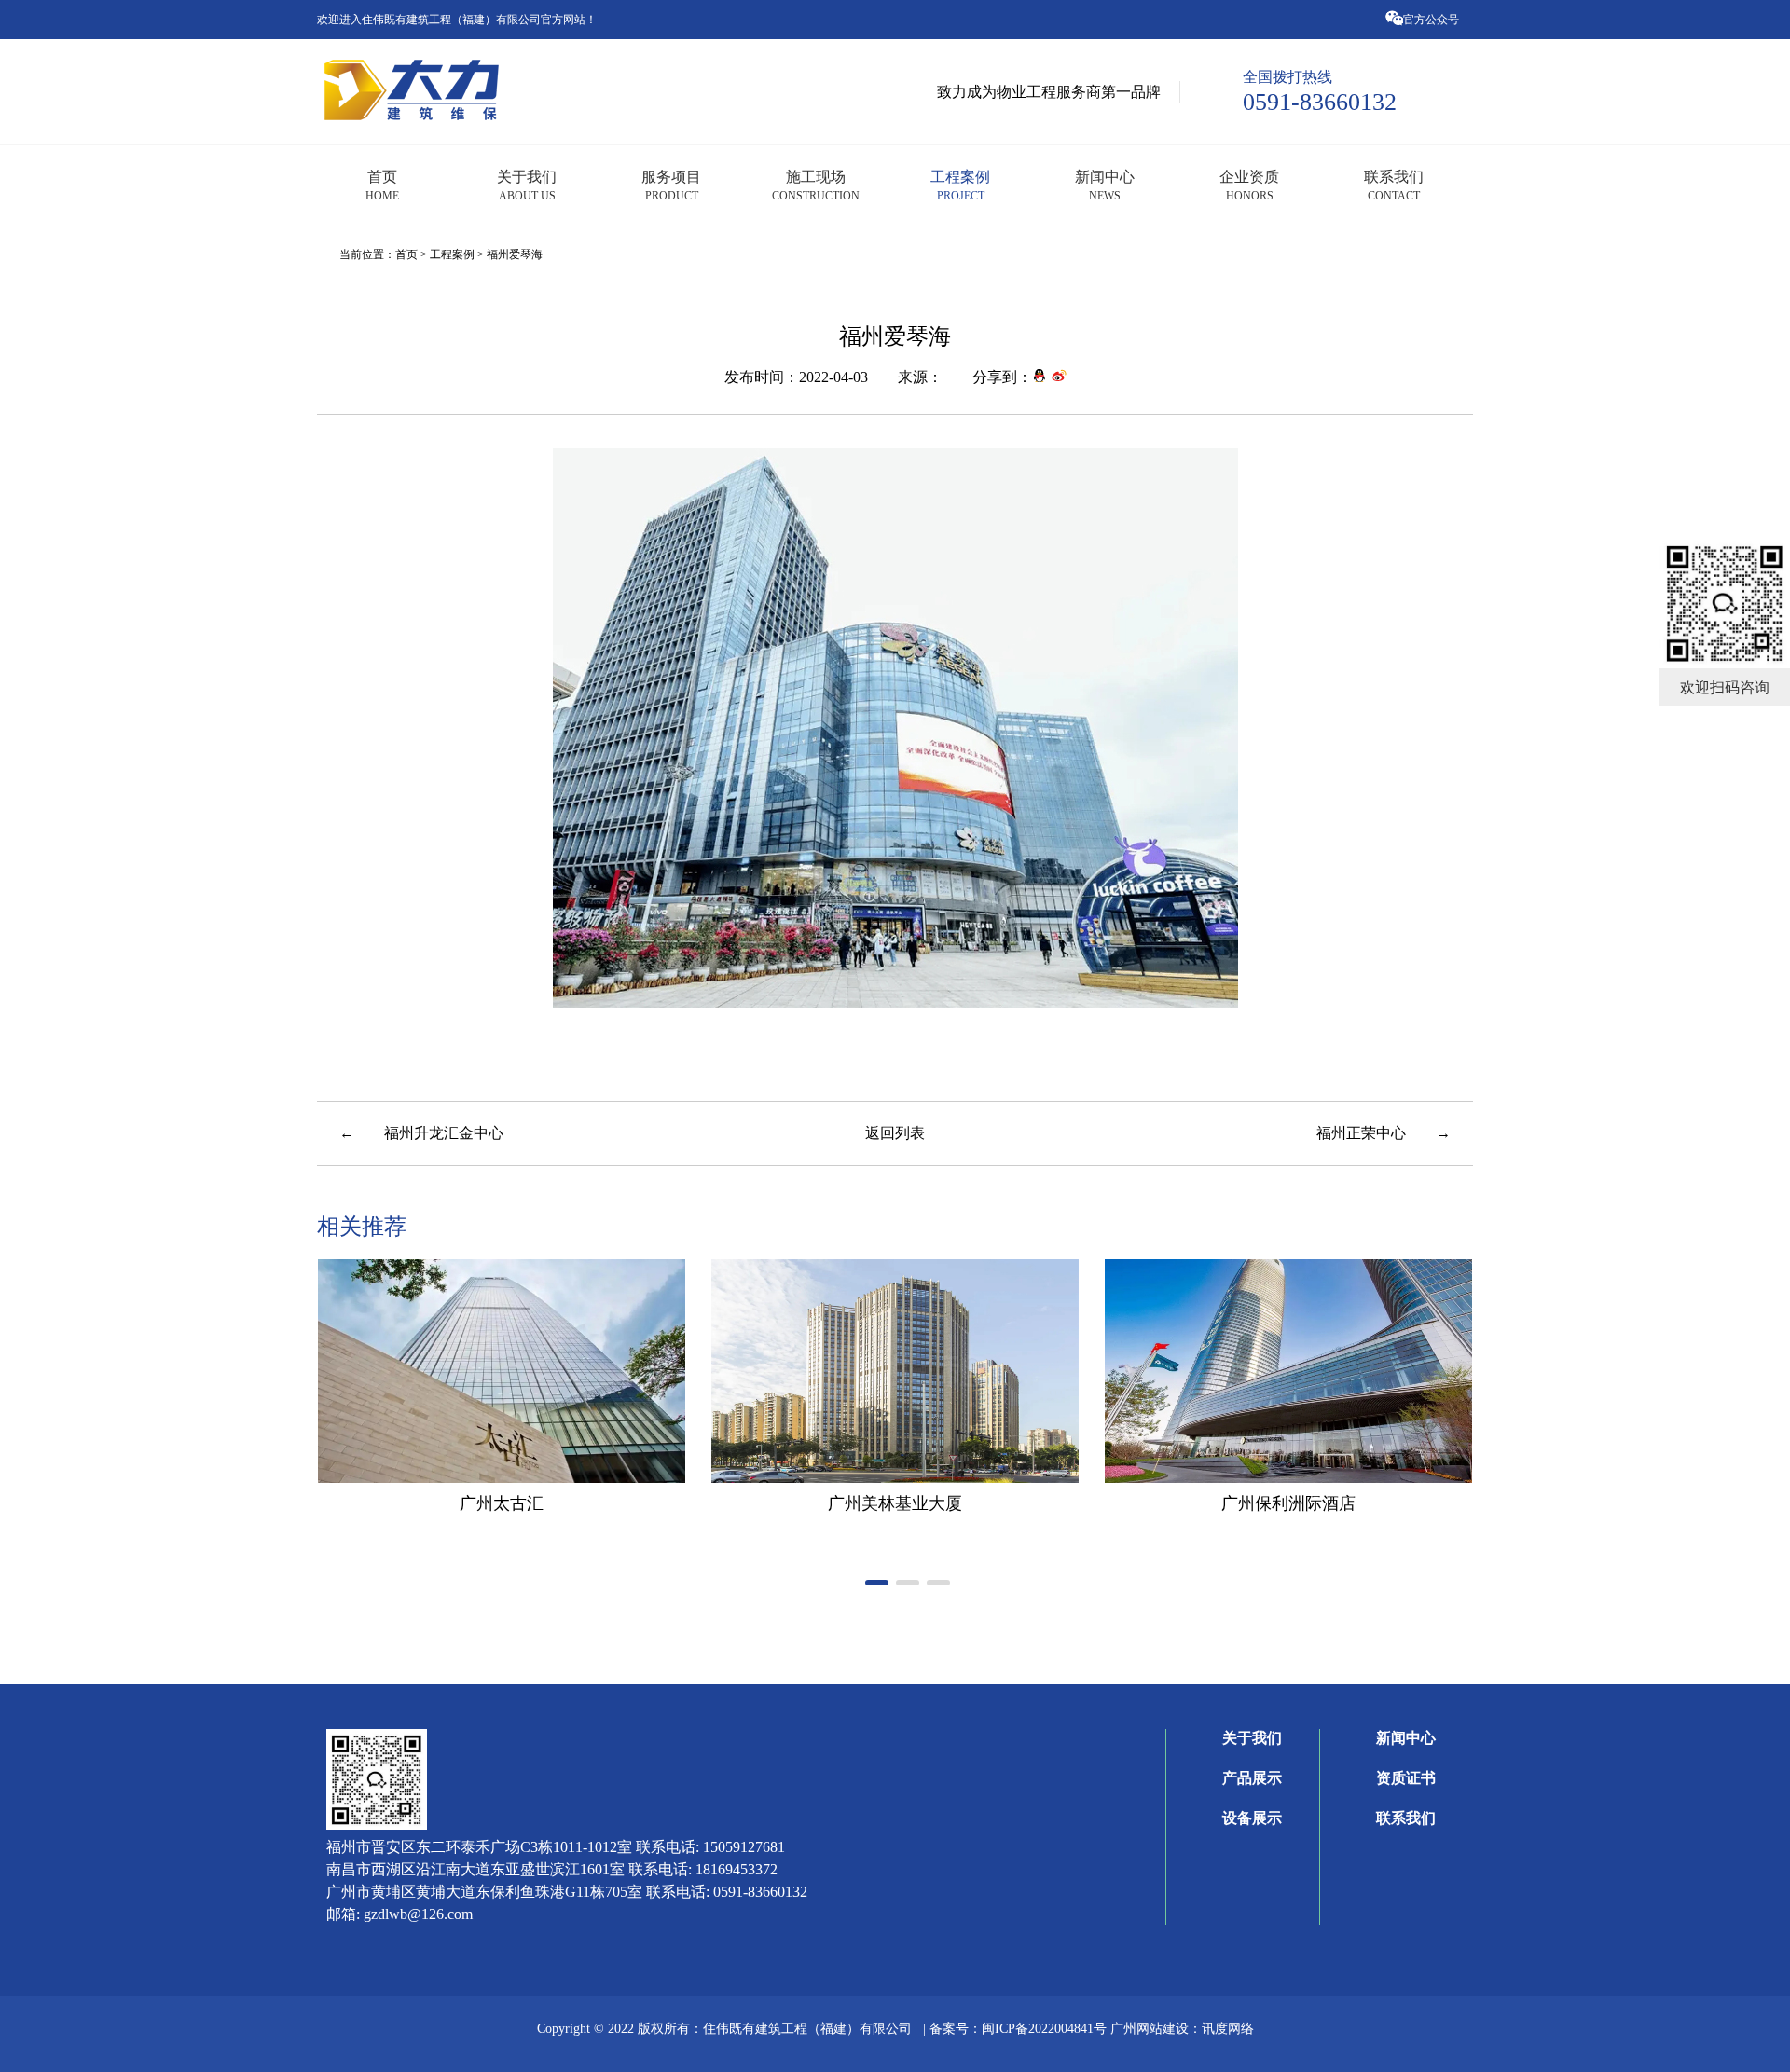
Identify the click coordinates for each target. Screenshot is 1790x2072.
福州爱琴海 (515, 254)
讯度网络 (1228, 2028)
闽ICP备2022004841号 (1046, 2028)
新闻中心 (1105, 185)
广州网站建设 (1150, 2028)
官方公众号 (1432, 19)
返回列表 (895, 1132)
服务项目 (671, 185)
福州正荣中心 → (1384, 1132)
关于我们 (527, 185)
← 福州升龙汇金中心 (421, 1132)
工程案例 (960, 185)
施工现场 (816, 185)
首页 (382, 185)
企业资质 (1249, 185)
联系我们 (1394, 185)
